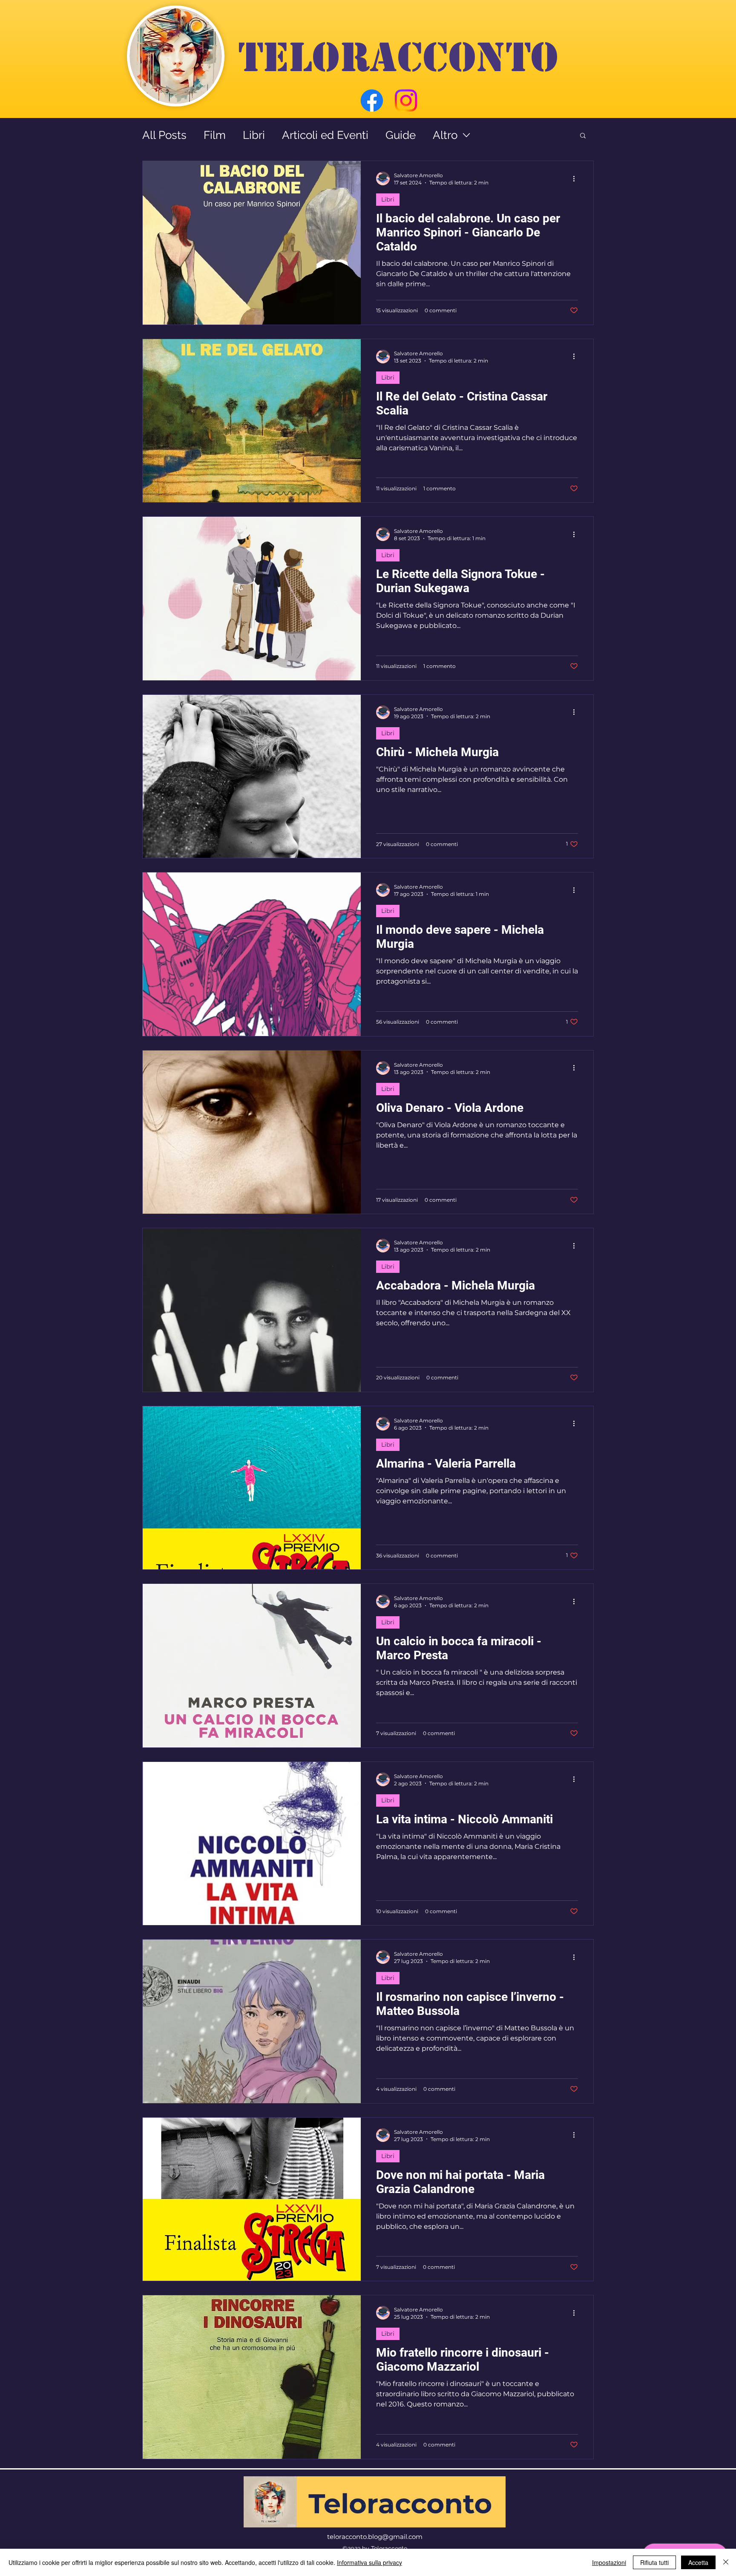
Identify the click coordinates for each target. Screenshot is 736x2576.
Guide (401, 135)
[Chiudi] (726, 2562)
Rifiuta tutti (654, 2562)
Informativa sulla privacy (369, 2562)
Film (215, 135)
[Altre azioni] (577, 178)
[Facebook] (372, 101)
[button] (583, 136)
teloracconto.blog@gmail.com (375, 2537)
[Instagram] (406, 101)
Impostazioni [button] (609, 2562)
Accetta (698, 2562)
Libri (254, 135)
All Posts (164, 135)
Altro (445, 135)
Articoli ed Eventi (325, 135)
